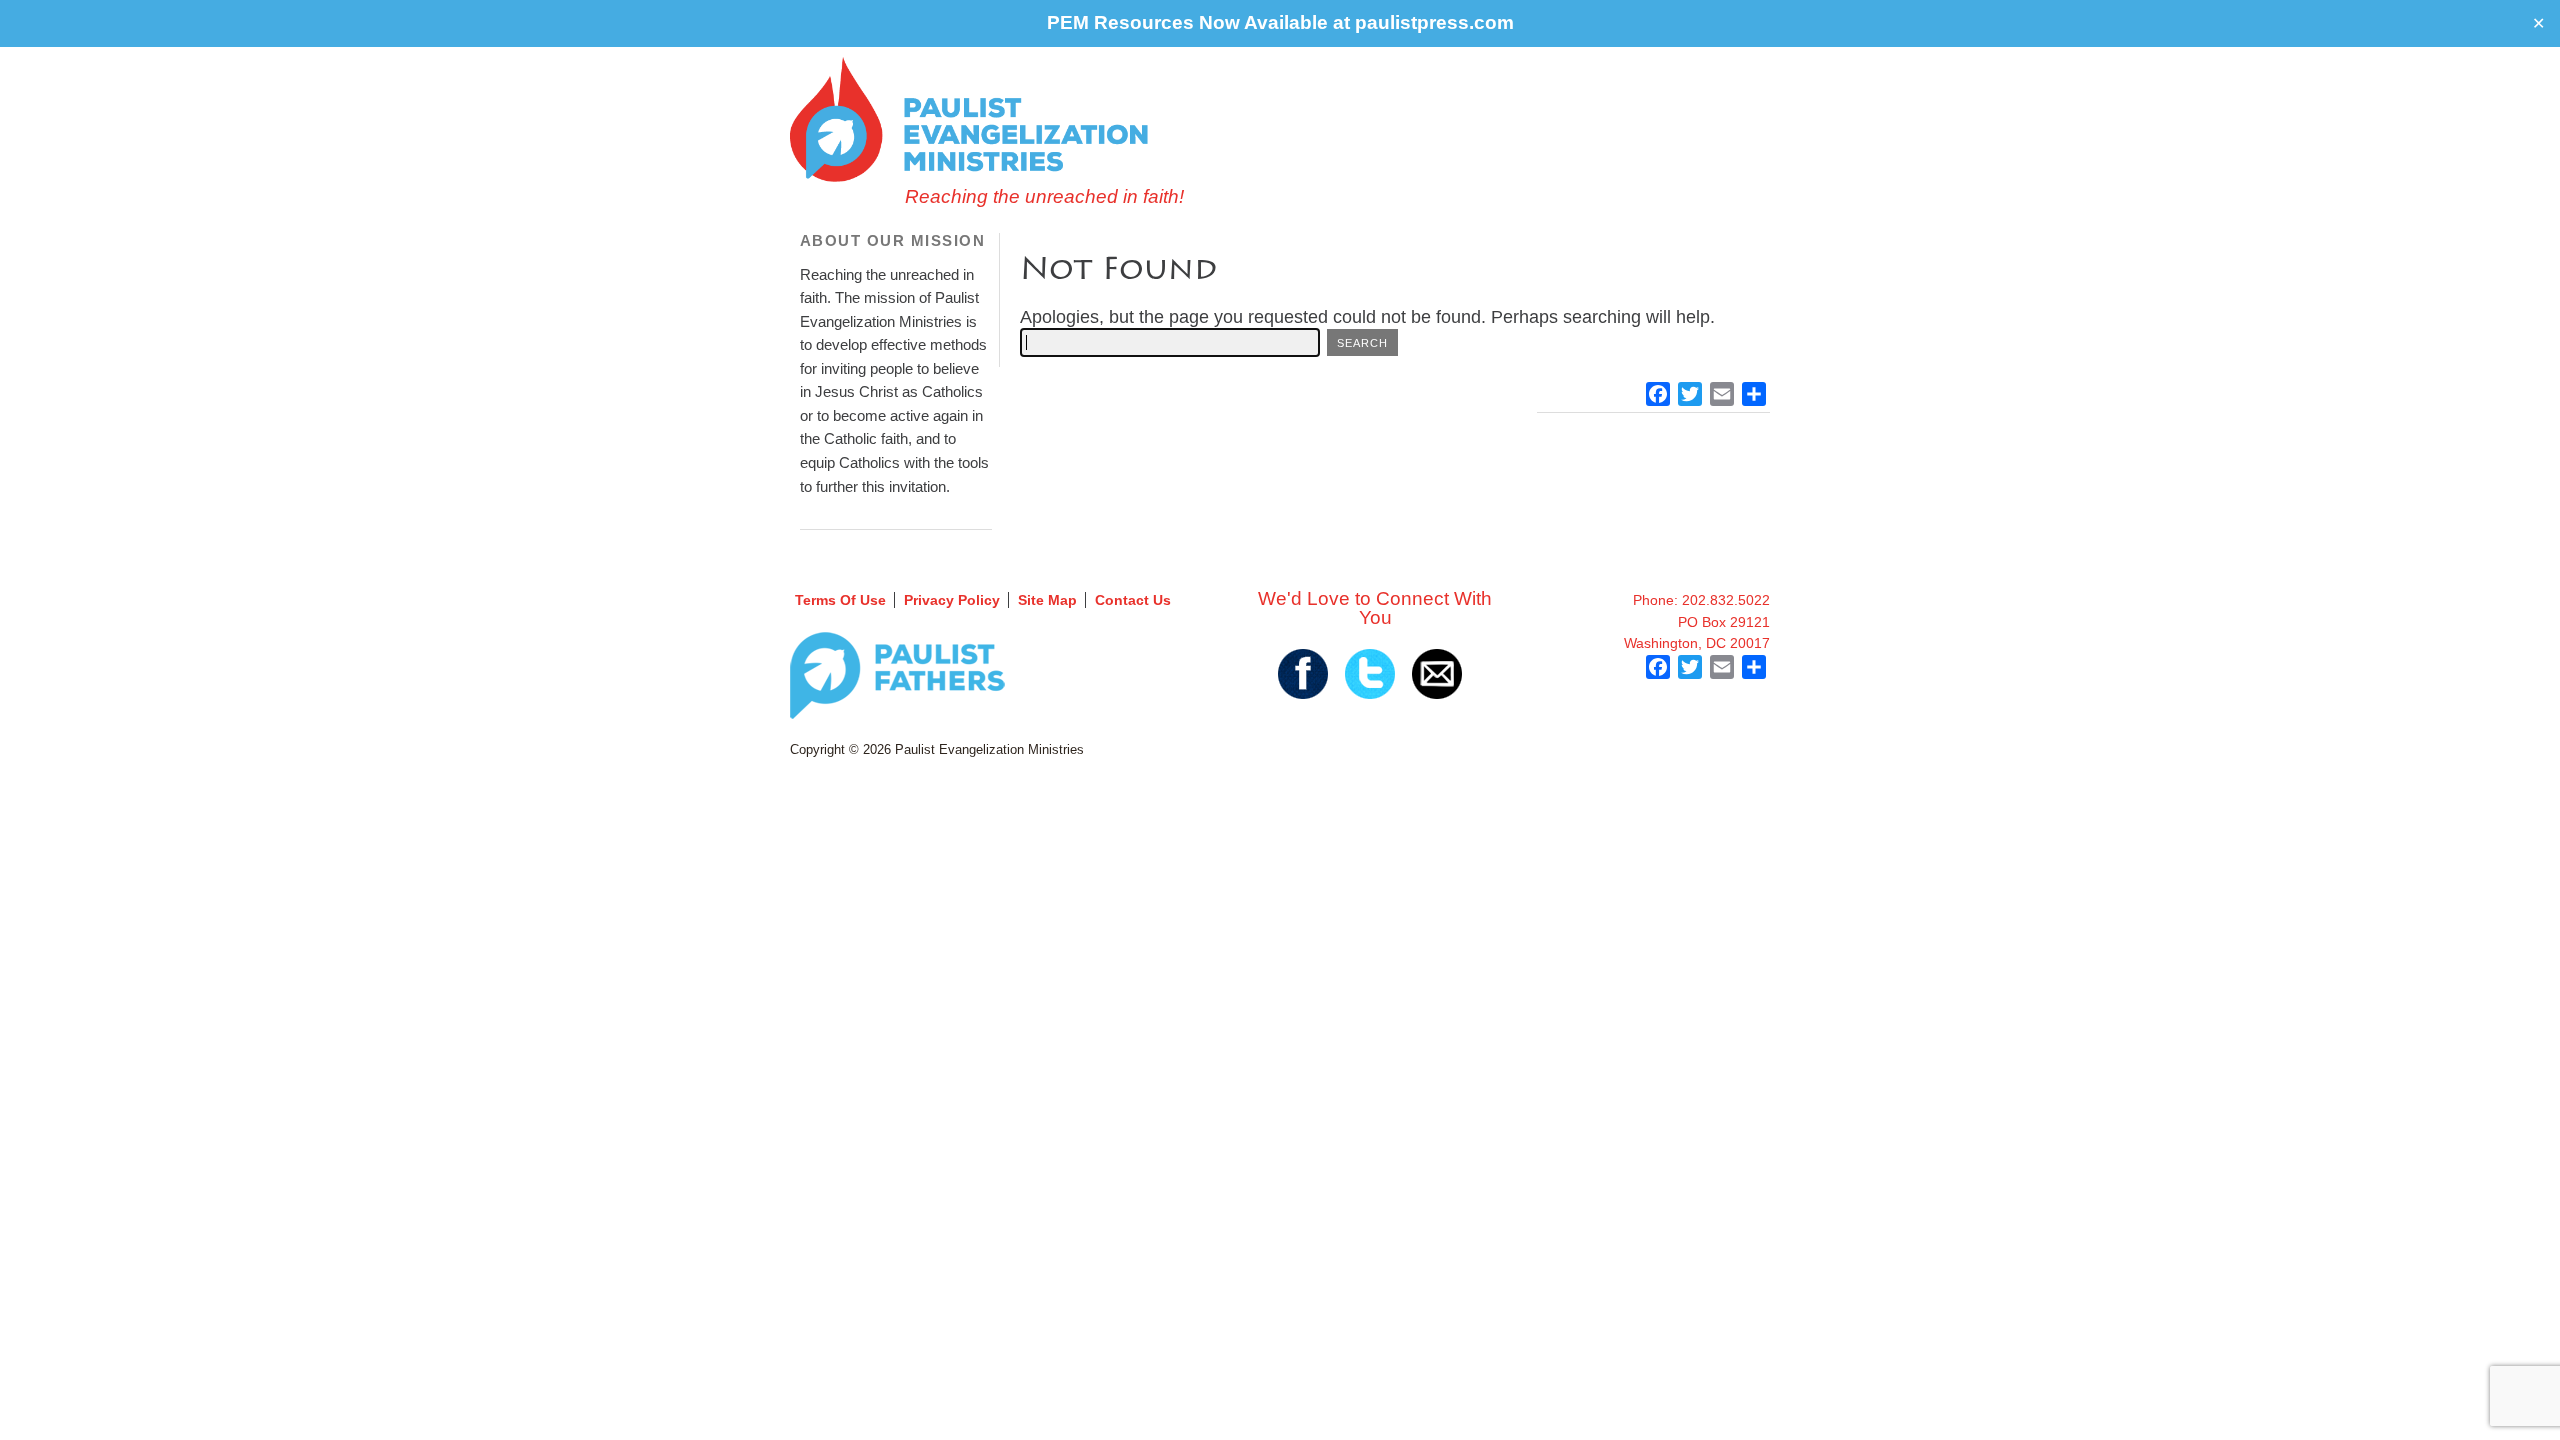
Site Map (1047, 600)
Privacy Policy (952, 600)
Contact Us (1133, 600)
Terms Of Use (840, 600)
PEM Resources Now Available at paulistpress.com (1280, 22)
